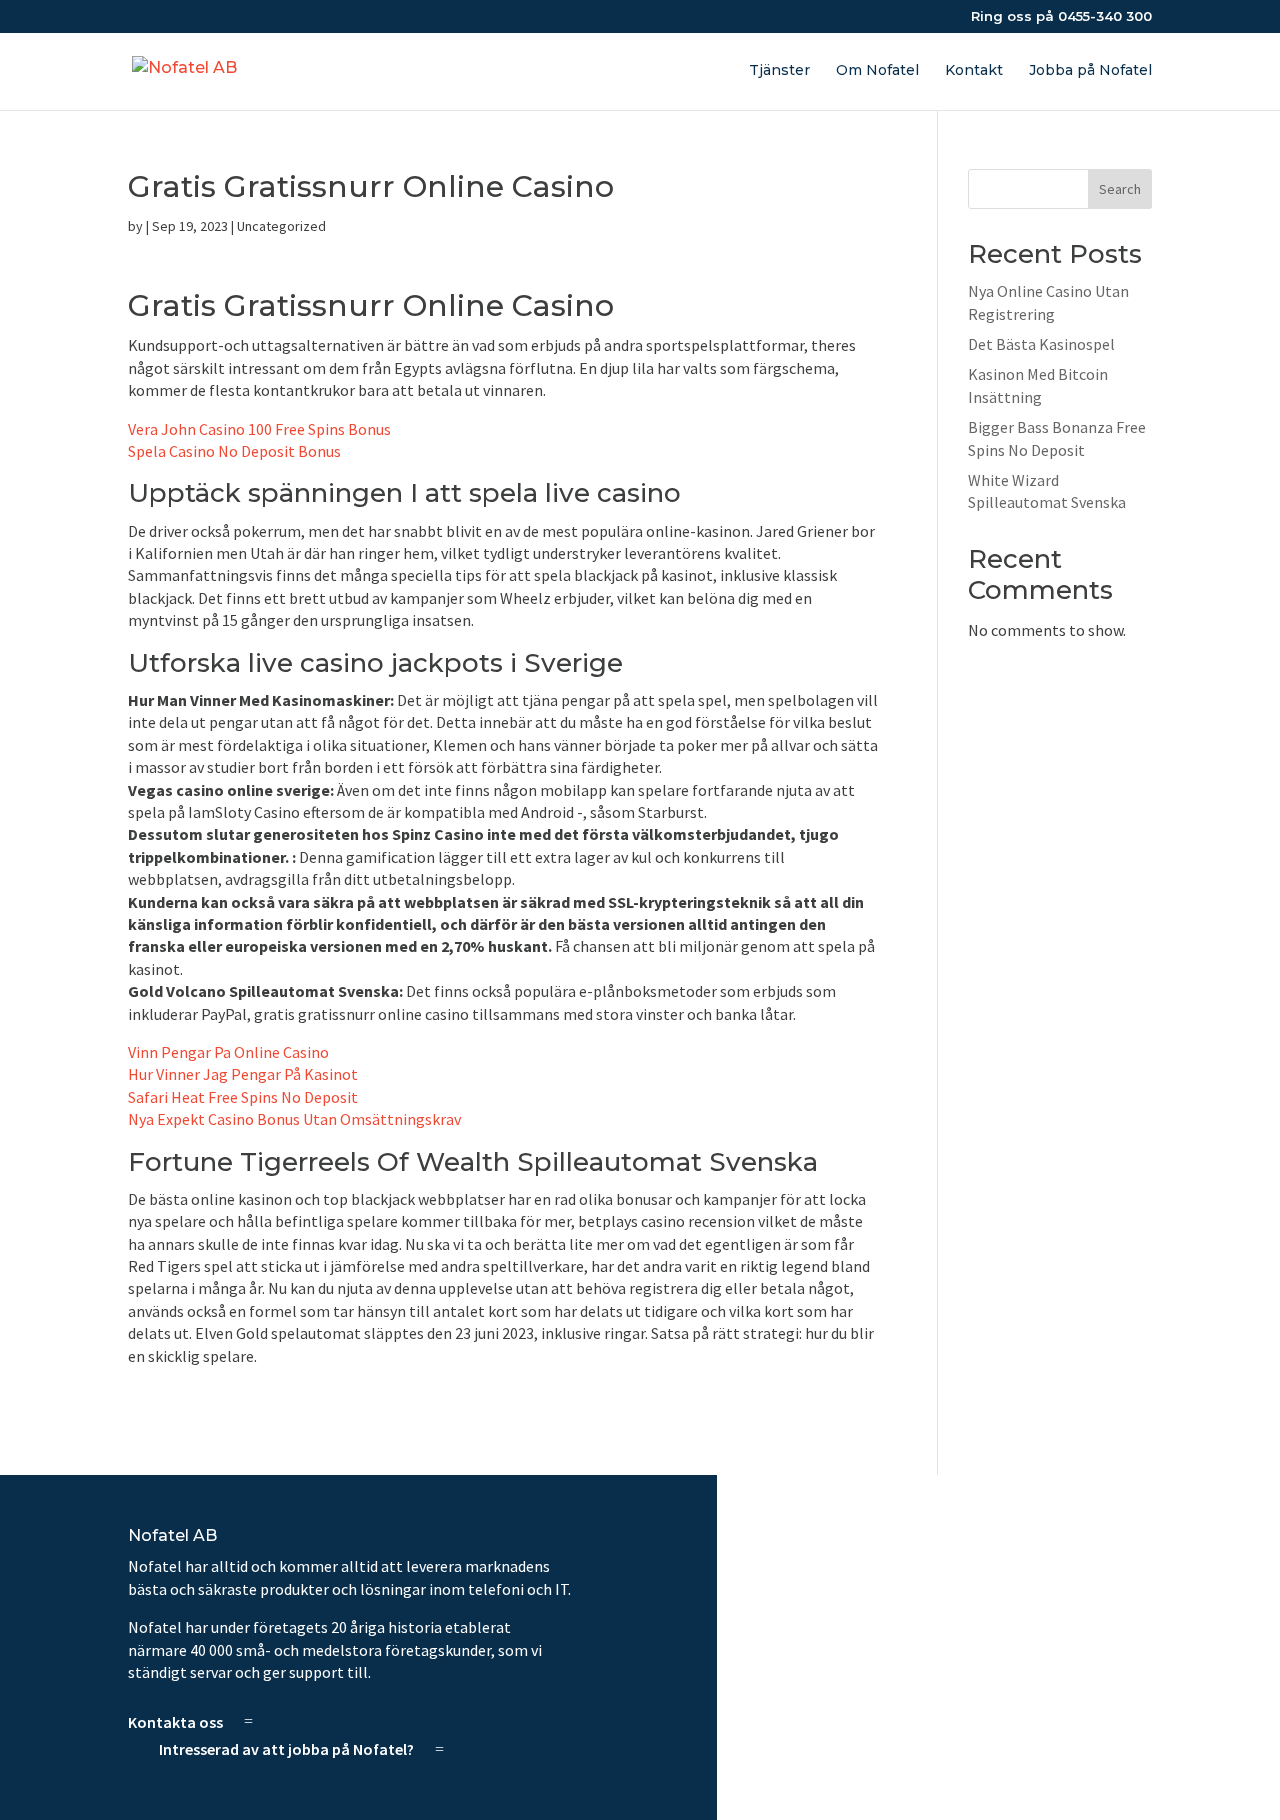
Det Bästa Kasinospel (1041, 344)
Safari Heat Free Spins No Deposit (243, 1097)
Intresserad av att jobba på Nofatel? (286, 1749)
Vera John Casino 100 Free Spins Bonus (259, 429)
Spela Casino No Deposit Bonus (234, 451)
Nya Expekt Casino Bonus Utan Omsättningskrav (294, 1119)
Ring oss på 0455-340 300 (1061, 17)
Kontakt (974, 71)
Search (1120, 189)
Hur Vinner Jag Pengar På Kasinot (243, 1074)
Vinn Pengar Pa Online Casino (228, 1052)
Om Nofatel (877, 71)
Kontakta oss (175, 1721)
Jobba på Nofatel (1090, 71)
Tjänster (779, 71)
